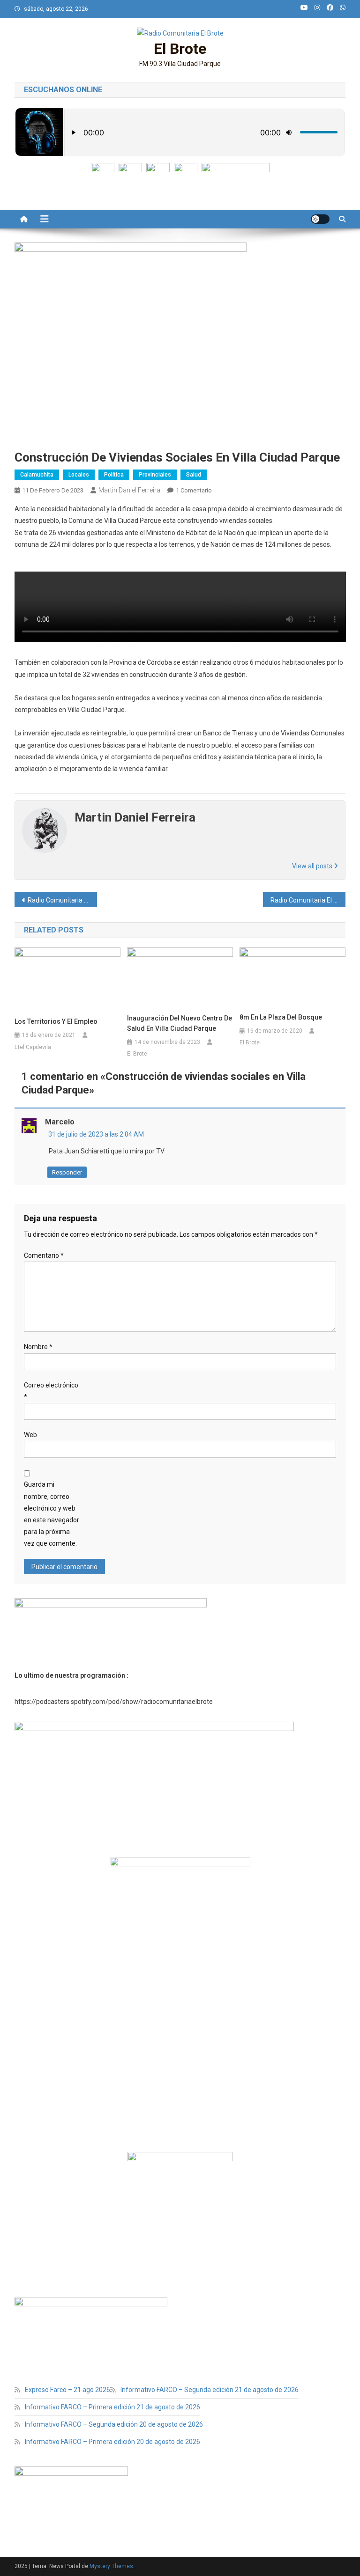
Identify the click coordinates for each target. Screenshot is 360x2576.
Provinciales (155, 475)
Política (114, 475)
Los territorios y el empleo (56, 1021)
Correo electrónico (51, 1391)
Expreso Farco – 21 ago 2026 (67, 2390)
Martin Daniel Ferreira (129, 490)
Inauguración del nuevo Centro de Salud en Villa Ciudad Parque (180, 1023)
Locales (79, 475)
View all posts (313, 866)
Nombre (38, 1347)
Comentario (44, 1255)
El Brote (180, 49)
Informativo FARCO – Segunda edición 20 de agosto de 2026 (114, 2424)
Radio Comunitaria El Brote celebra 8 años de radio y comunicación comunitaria (308, 900)
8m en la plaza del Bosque (281, 1017)
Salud (194, 475)
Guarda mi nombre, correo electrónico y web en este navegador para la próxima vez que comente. (52, 1514)
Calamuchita (37, 475)
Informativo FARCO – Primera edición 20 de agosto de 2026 (112, 2442)
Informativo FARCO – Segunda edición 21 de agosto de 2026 (210, 2390)
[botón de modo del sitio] (320, 219)
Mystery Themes (111, 2566)
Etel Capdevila (33, 1047)
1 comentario (194, 490)
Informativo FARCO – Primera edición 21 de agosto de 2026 (112, 2407)
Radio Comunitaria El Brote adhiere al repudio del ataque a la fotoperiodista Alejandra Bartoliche (63, 900)
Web (30, 1435)
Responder (67, 1172)
